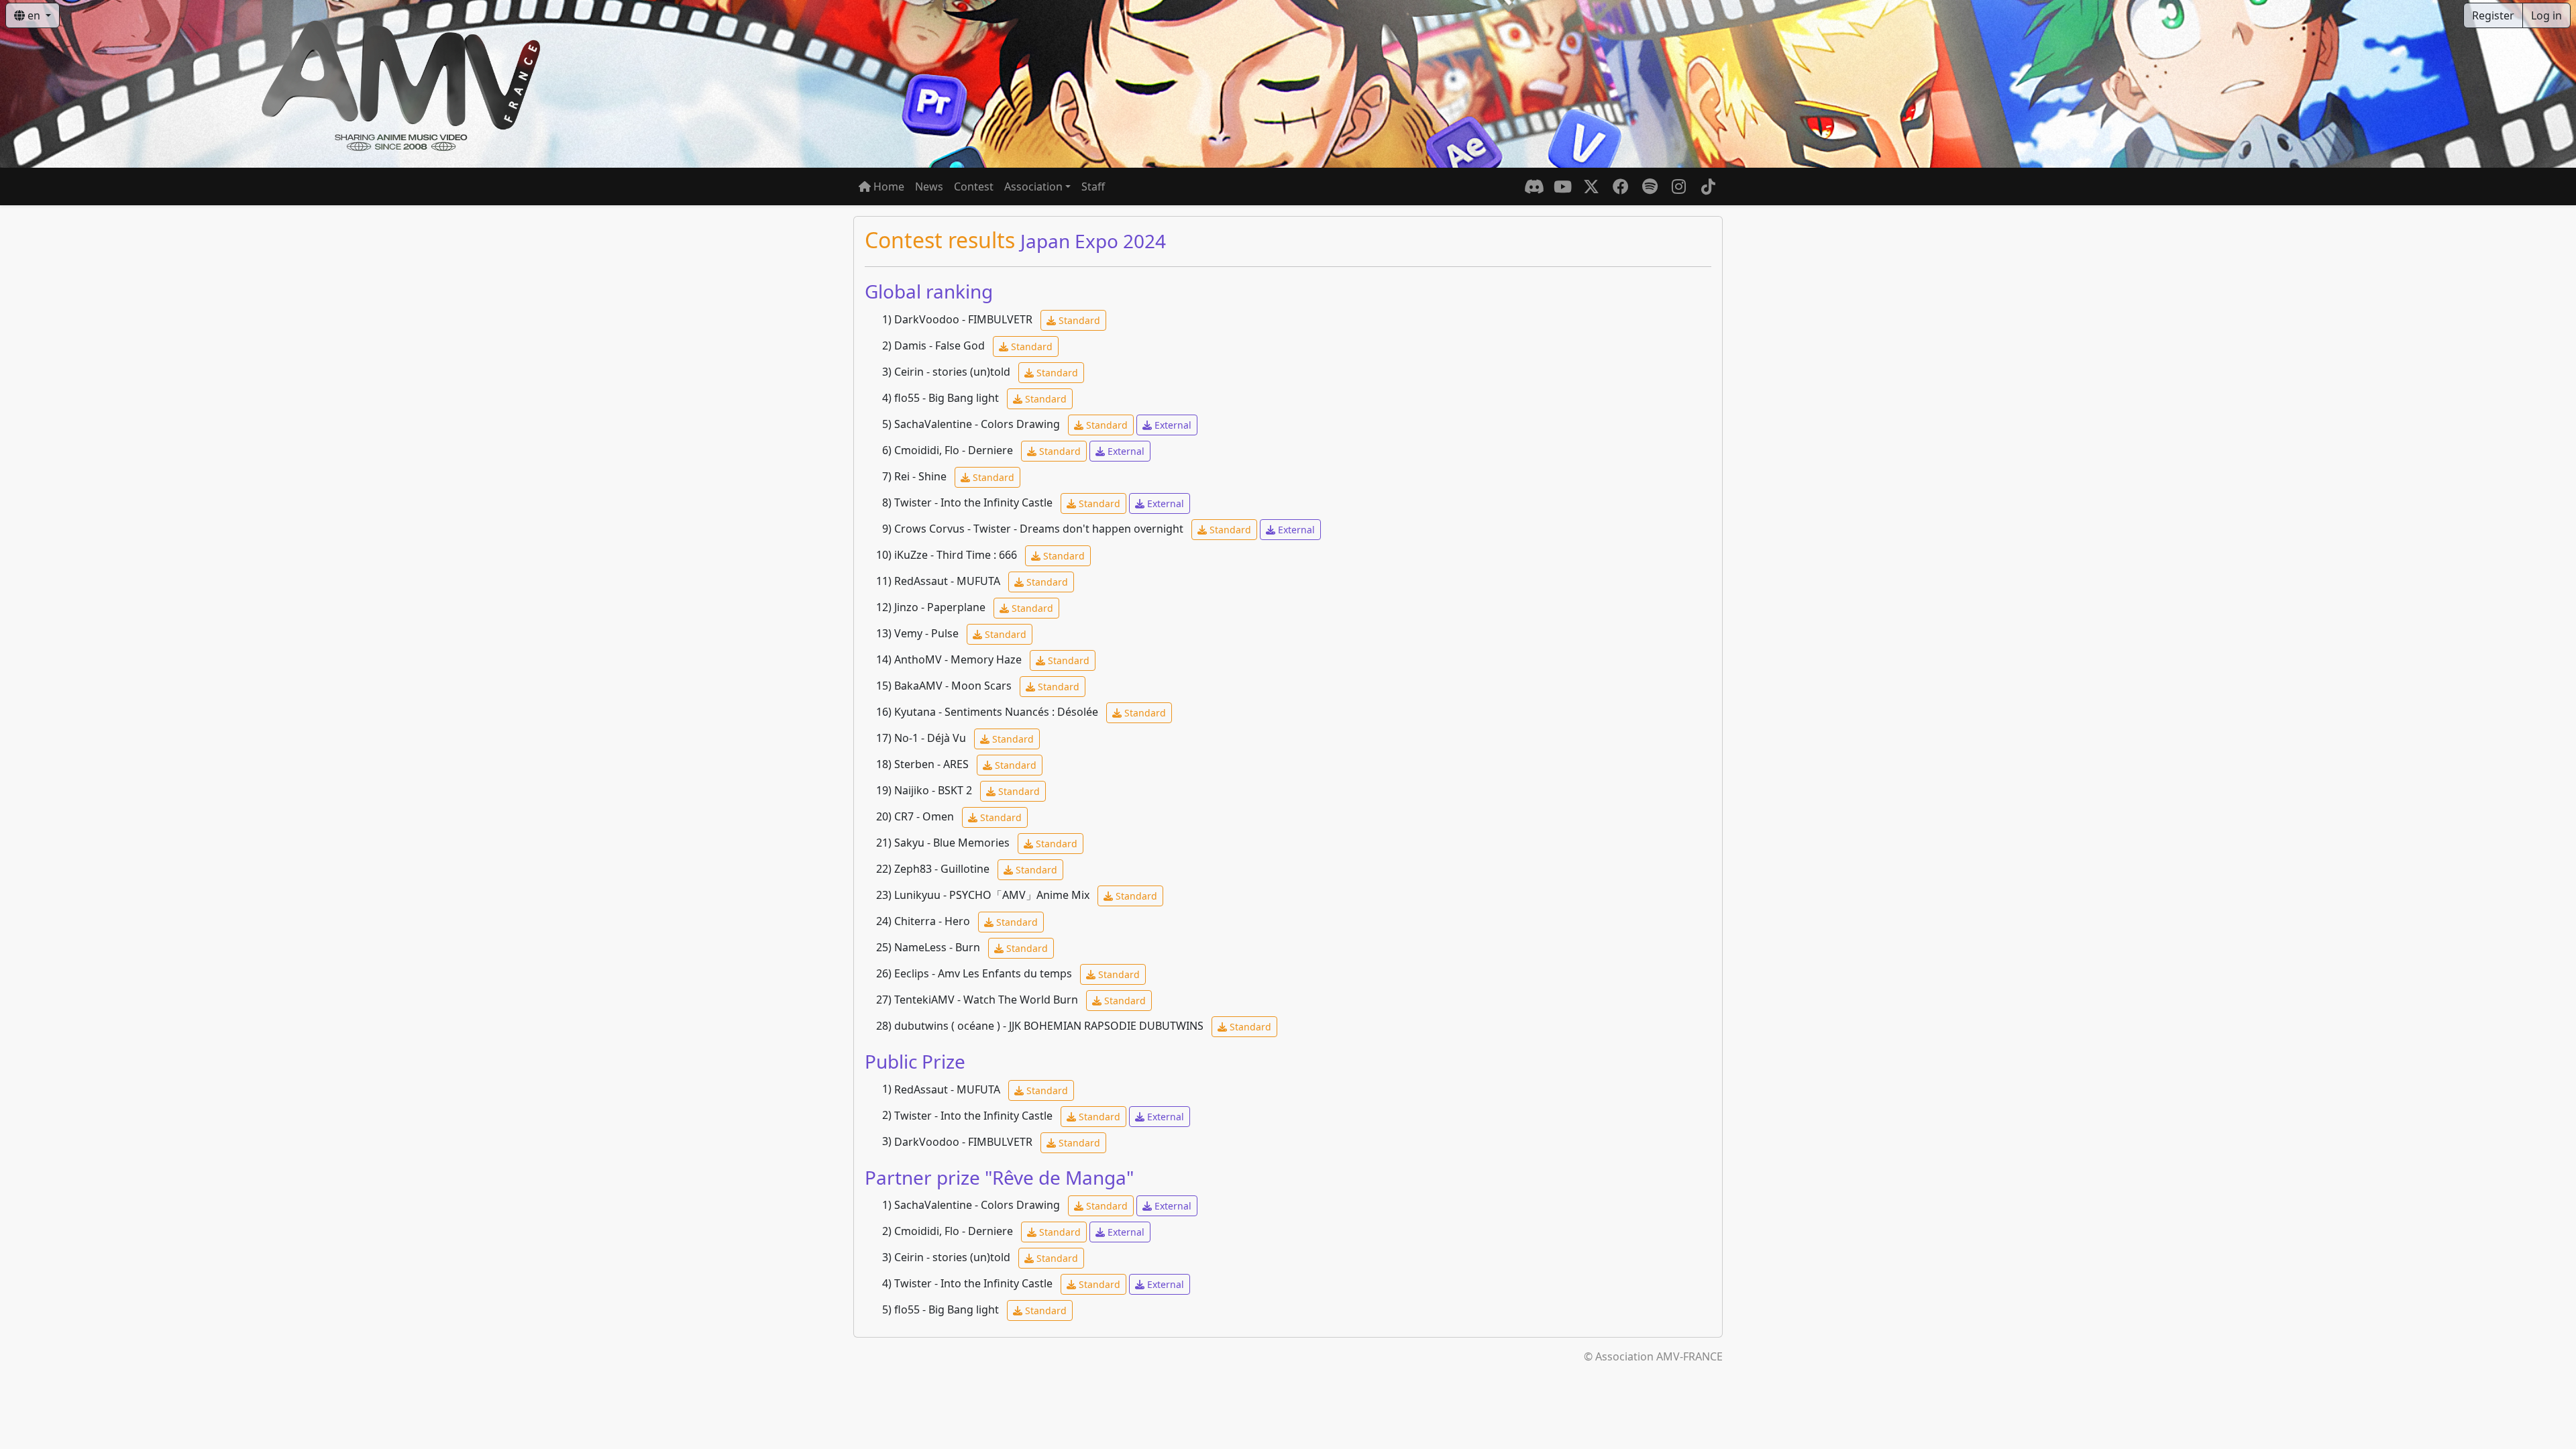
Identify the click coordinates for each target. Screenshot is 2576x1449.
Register (2493, 15)
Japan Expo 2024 (1093, 241)
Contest (974, 186)
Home (888, 186)
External (1172, 425)
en (34, 15)
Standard (1078, 320)
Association (1033, 186)
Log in (2546, 15)
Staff (1093, 186)
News (929, 186)
